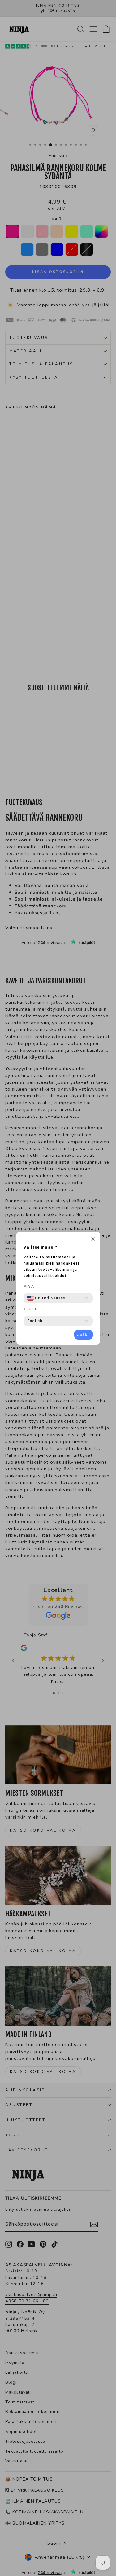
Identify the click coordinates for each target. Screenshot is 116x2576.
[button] (93, 1240)
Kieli (30, 1309)
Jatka (83, 1335)
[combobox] (46, 1298)
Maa (29, 1286)
